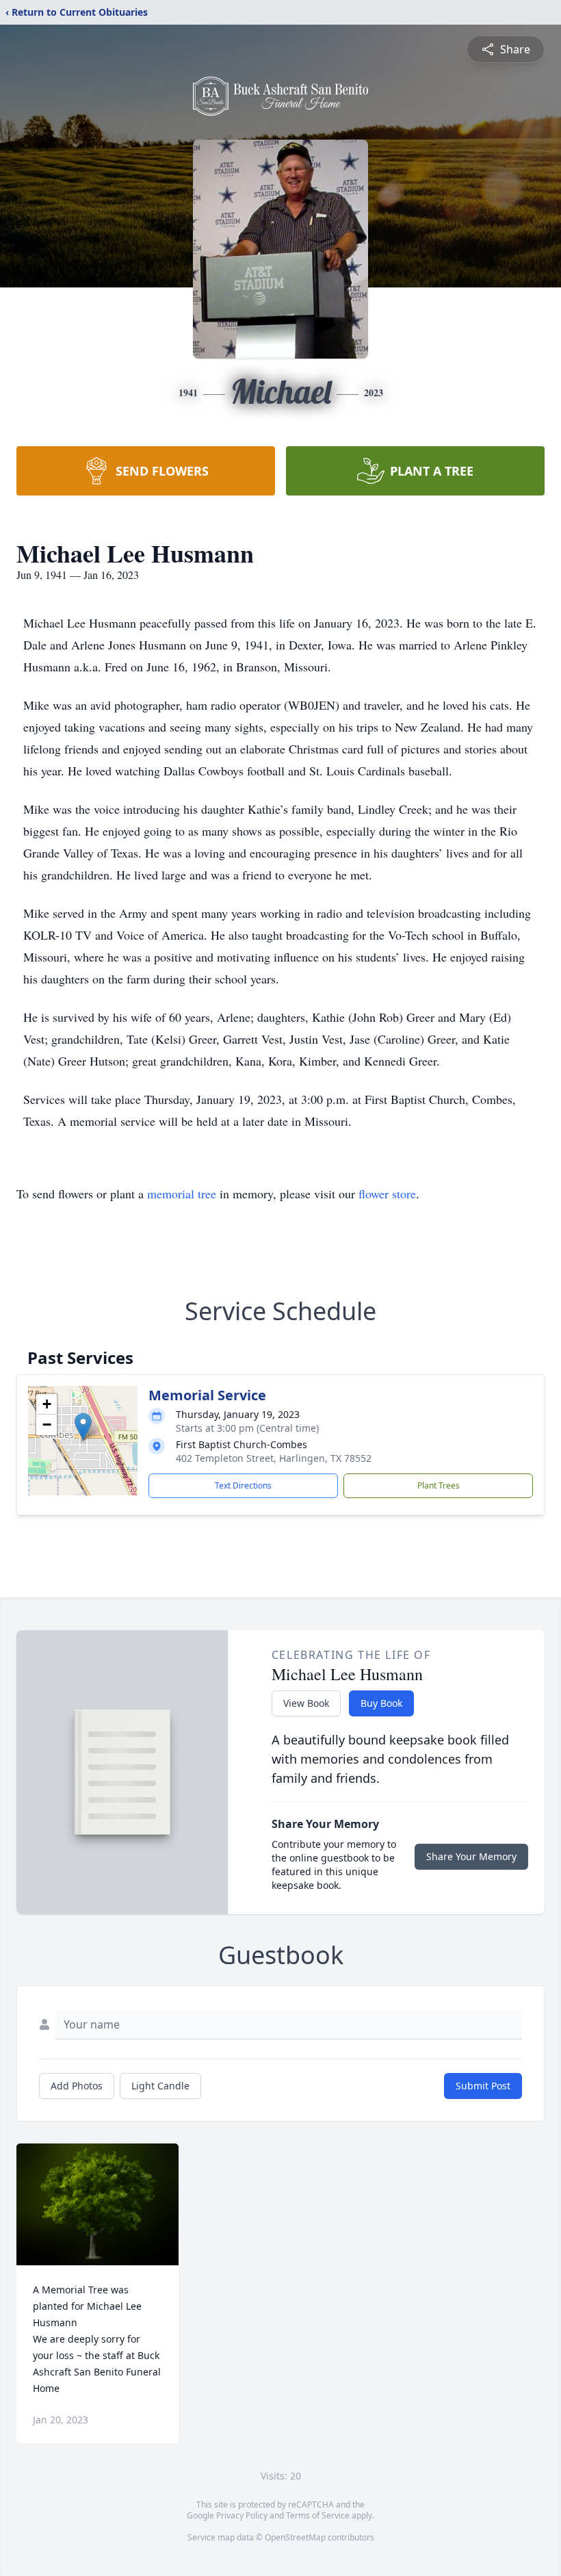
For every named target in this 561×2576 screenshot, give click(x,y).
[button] (83, 1427)
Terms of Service (318, 2515)
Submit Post (483, 2086)
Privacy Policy (242, 2515)
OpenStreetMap (295, 2537)
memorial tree (182, 1194)
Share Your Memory (471, 1856)
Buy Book (381, 1703)
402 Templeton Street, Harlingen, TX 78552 (274, 1458)
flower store (387, 1194)
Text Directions (243, 1485)
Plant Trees (439, 1485)
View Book (306, 1703)
